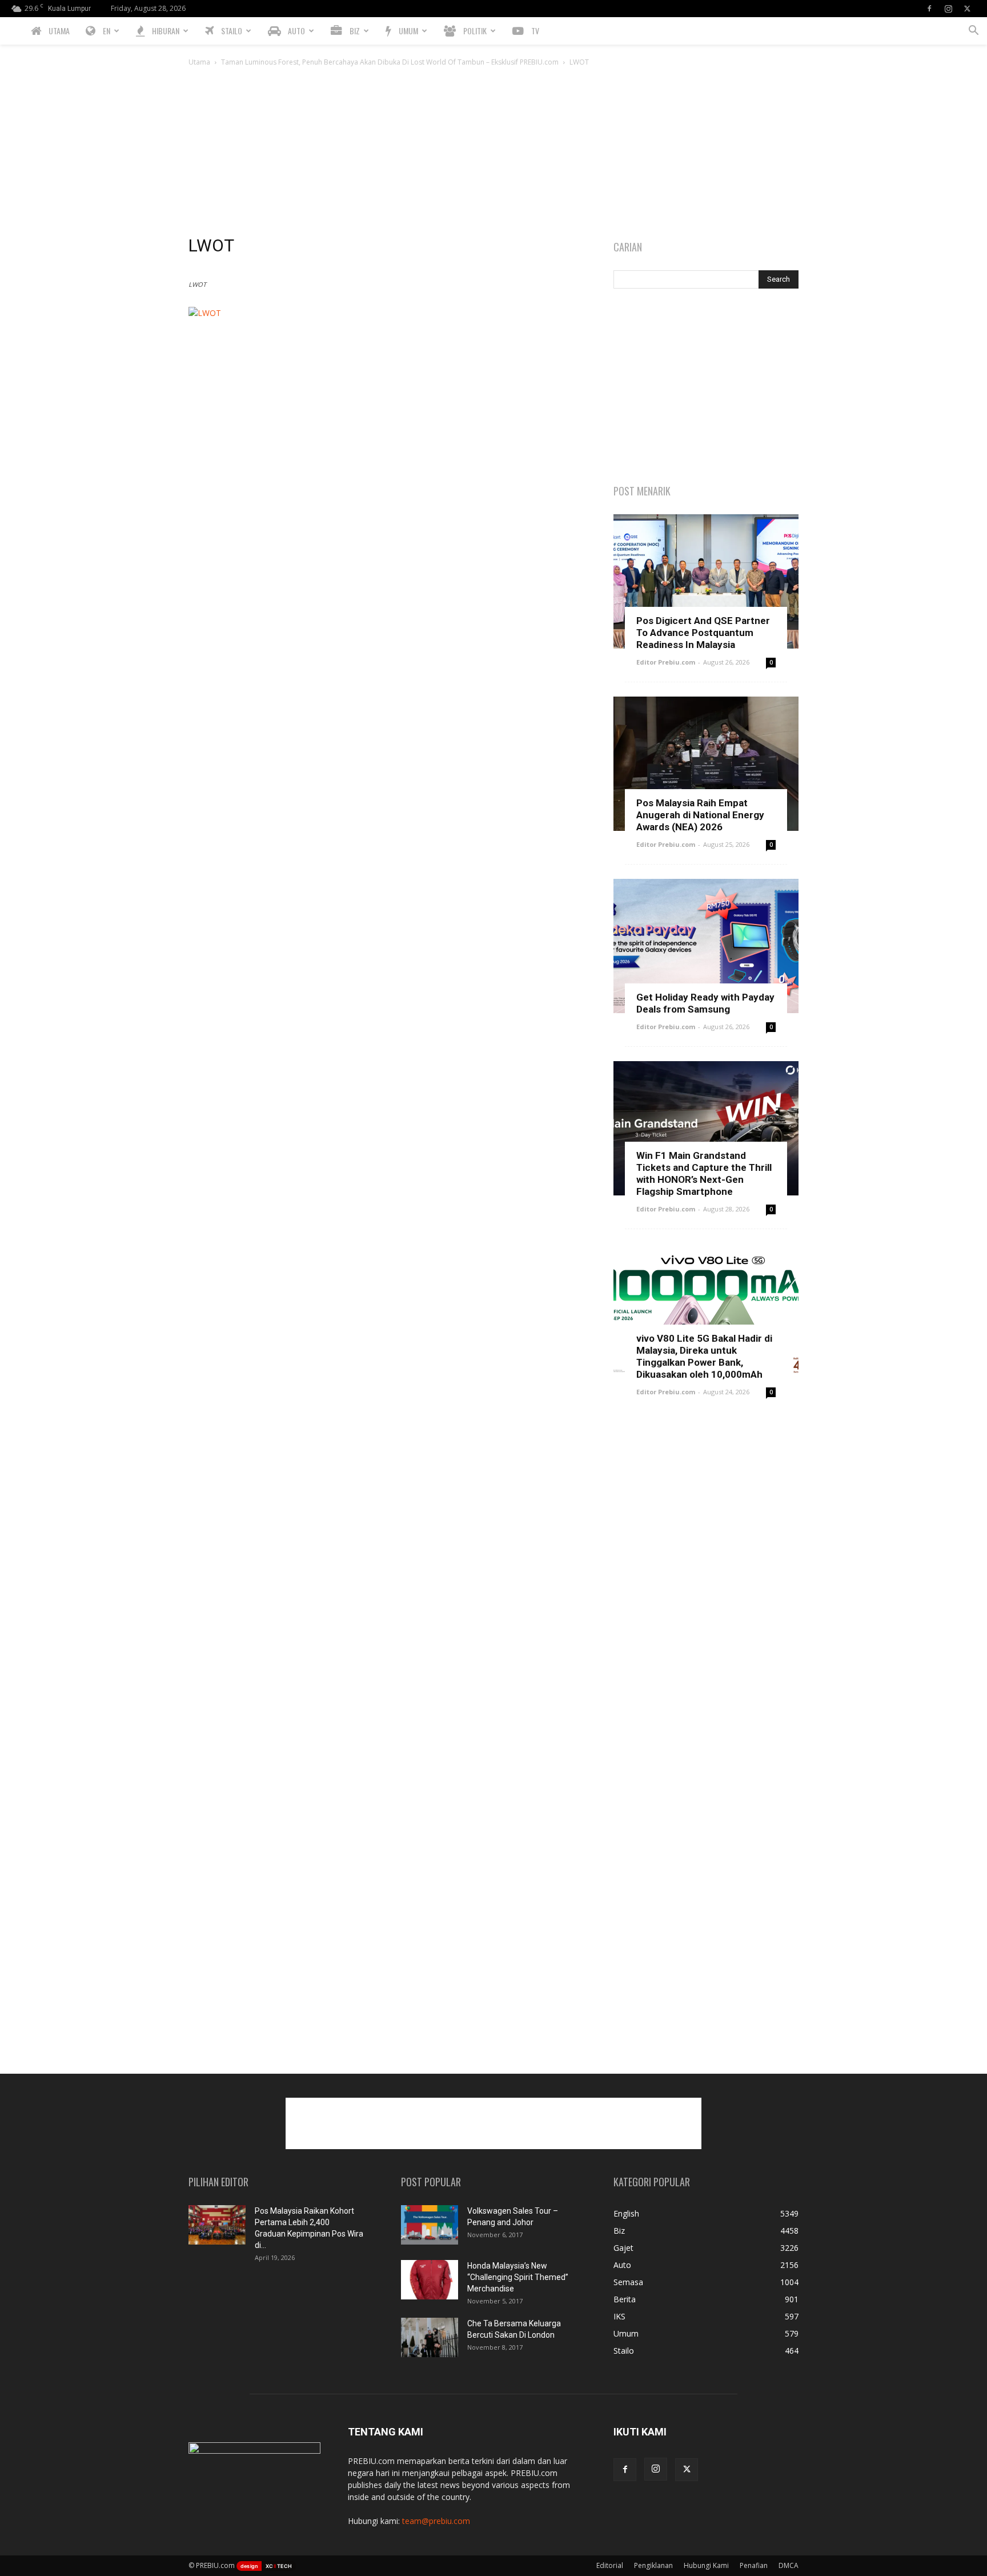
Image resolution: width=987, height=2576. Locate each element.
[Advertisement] (493, 154)
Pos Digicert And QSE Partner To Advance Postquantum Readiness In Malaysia (703, 633)
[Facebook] (929, 9)
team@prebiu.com (436, 2521)
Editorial (610, 2565)
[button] (973, 32)
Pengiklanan (653, 2565)
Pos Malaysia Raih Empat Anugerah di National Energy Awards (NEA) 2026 (700, 815)
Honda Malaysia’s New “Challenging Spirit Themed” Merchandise (518, 2277)
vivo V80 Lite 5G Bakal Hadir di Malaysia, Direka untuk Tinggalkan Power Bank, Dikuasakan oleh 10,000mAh (704, 1356)
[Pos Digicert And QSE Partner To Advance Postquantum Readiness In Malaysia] (706, 581)
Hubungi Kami (706, 2565)
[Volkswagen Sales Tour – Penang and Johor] (430, 2225)
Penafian (754, 2565)
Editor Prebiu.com (666, 662)
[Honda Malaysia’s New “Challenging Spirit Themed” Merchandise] (430, 2280)
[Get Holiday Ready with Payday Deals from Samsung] (706, 946)
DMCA (789, 2565)
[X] (967, 9)
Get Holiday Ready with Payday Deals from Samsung (705, 1003)
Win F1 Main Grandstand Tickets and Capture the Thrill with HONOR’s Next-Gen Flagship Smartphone (704, 1173)
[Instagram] (948, 9)
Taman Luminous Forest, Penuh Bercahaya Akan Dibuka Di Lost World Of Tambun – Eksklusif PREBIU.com (390, 62)
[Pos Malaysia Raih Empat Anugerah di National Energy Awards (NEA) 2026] (706, 764)
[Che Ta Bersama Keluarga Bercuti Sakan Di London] (430, 2337)
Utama (199, 62)
